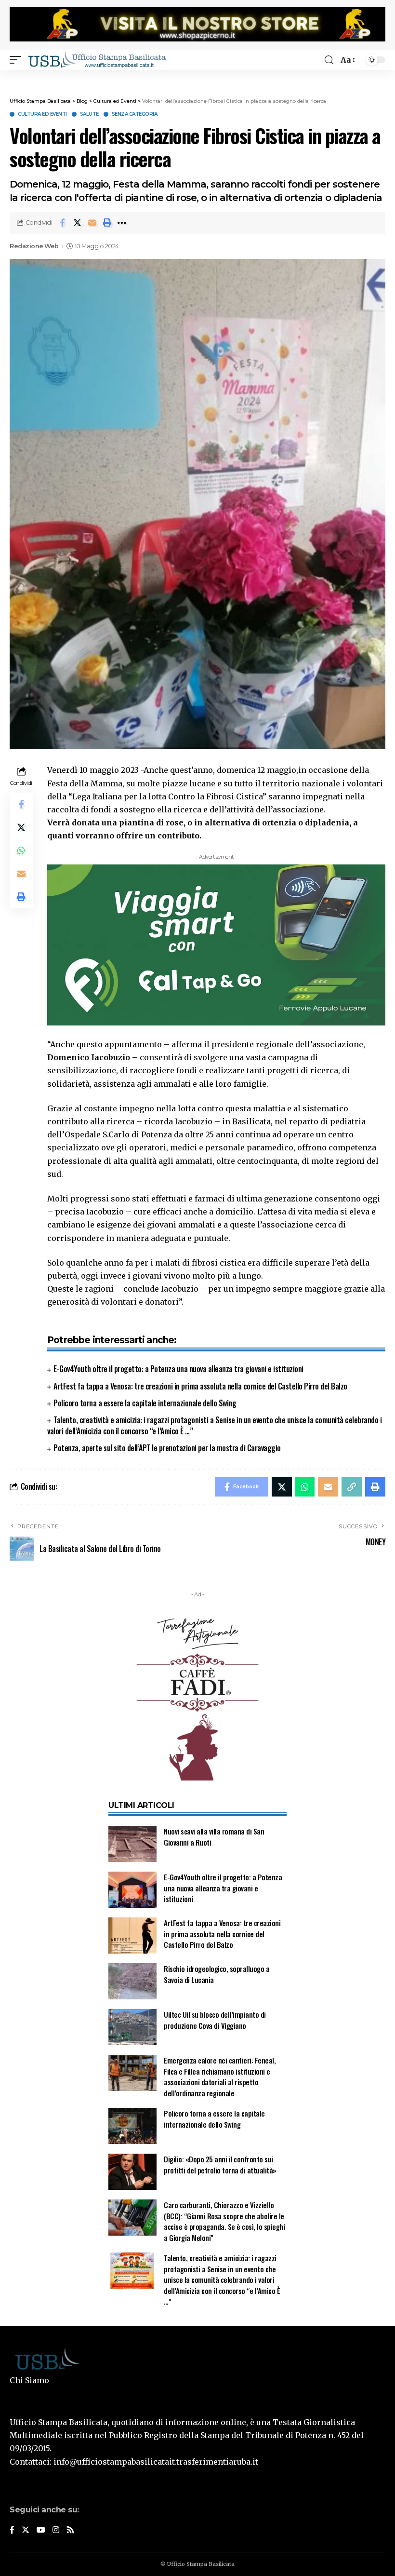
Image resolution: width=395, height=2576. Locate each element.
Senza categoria (135, 114)
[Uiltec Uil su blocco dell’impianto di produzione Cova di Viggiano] (132, 2027)
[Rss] (70, 2530)
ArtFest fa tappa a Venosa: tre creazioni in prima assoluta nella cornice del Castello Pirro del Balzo (200, 1386)
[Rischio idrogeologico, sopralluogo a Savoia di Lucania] (132, 1981)
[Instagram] (56, 2530)
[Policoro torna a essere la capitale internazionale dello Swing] (132, 2126)
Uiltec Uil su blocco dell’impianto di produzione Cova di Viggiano (215, 2020)
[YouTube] (41, 2530)
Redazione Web (34, 246)
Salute (89, 114)
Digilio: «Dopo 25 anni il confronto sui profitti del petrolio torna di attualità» (220, 2165)
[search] (329, 60)
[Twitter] (26, 2530)
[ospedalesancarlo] (197, 76)
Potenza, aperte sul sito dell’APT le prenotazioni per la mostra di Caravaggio (167, 1448)
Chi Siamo (29, 2380)
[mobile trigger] (18, 60)
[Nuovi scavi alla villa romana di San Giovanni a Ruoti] (132, 1844)
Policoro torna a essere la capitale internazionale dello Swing (145, 1403)
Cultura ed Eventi (42, 114)
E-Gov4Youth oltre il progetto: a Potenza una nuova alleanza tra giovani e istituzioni (178, 1369)
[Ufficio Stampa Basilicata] (97, 60)
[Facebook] (12, 2530)
